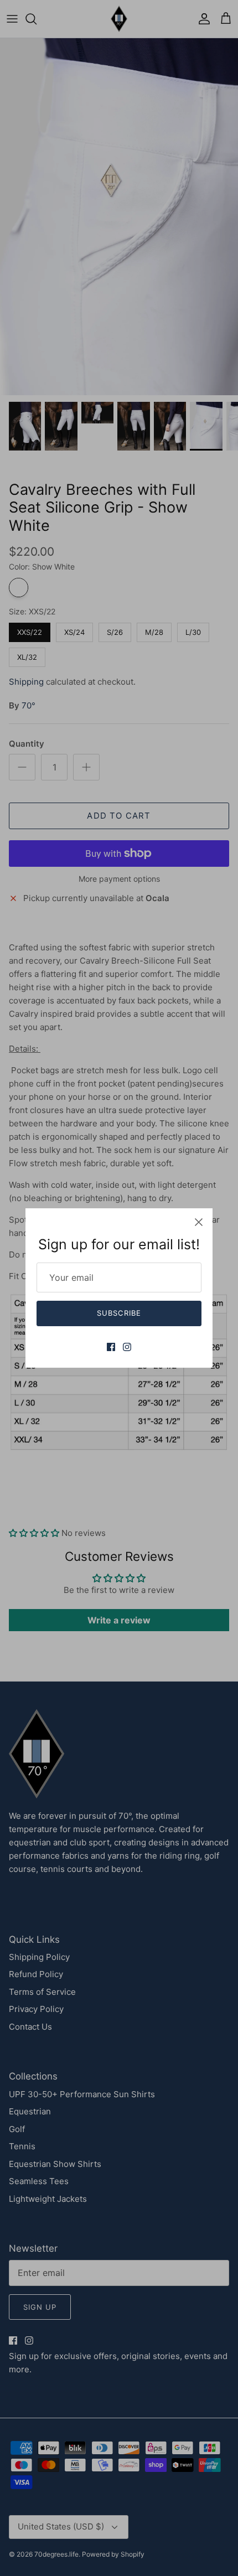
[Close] (199, 1222)
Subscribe (119, 1313)
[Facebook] (111, 1347)
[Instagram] (127, 1347)
